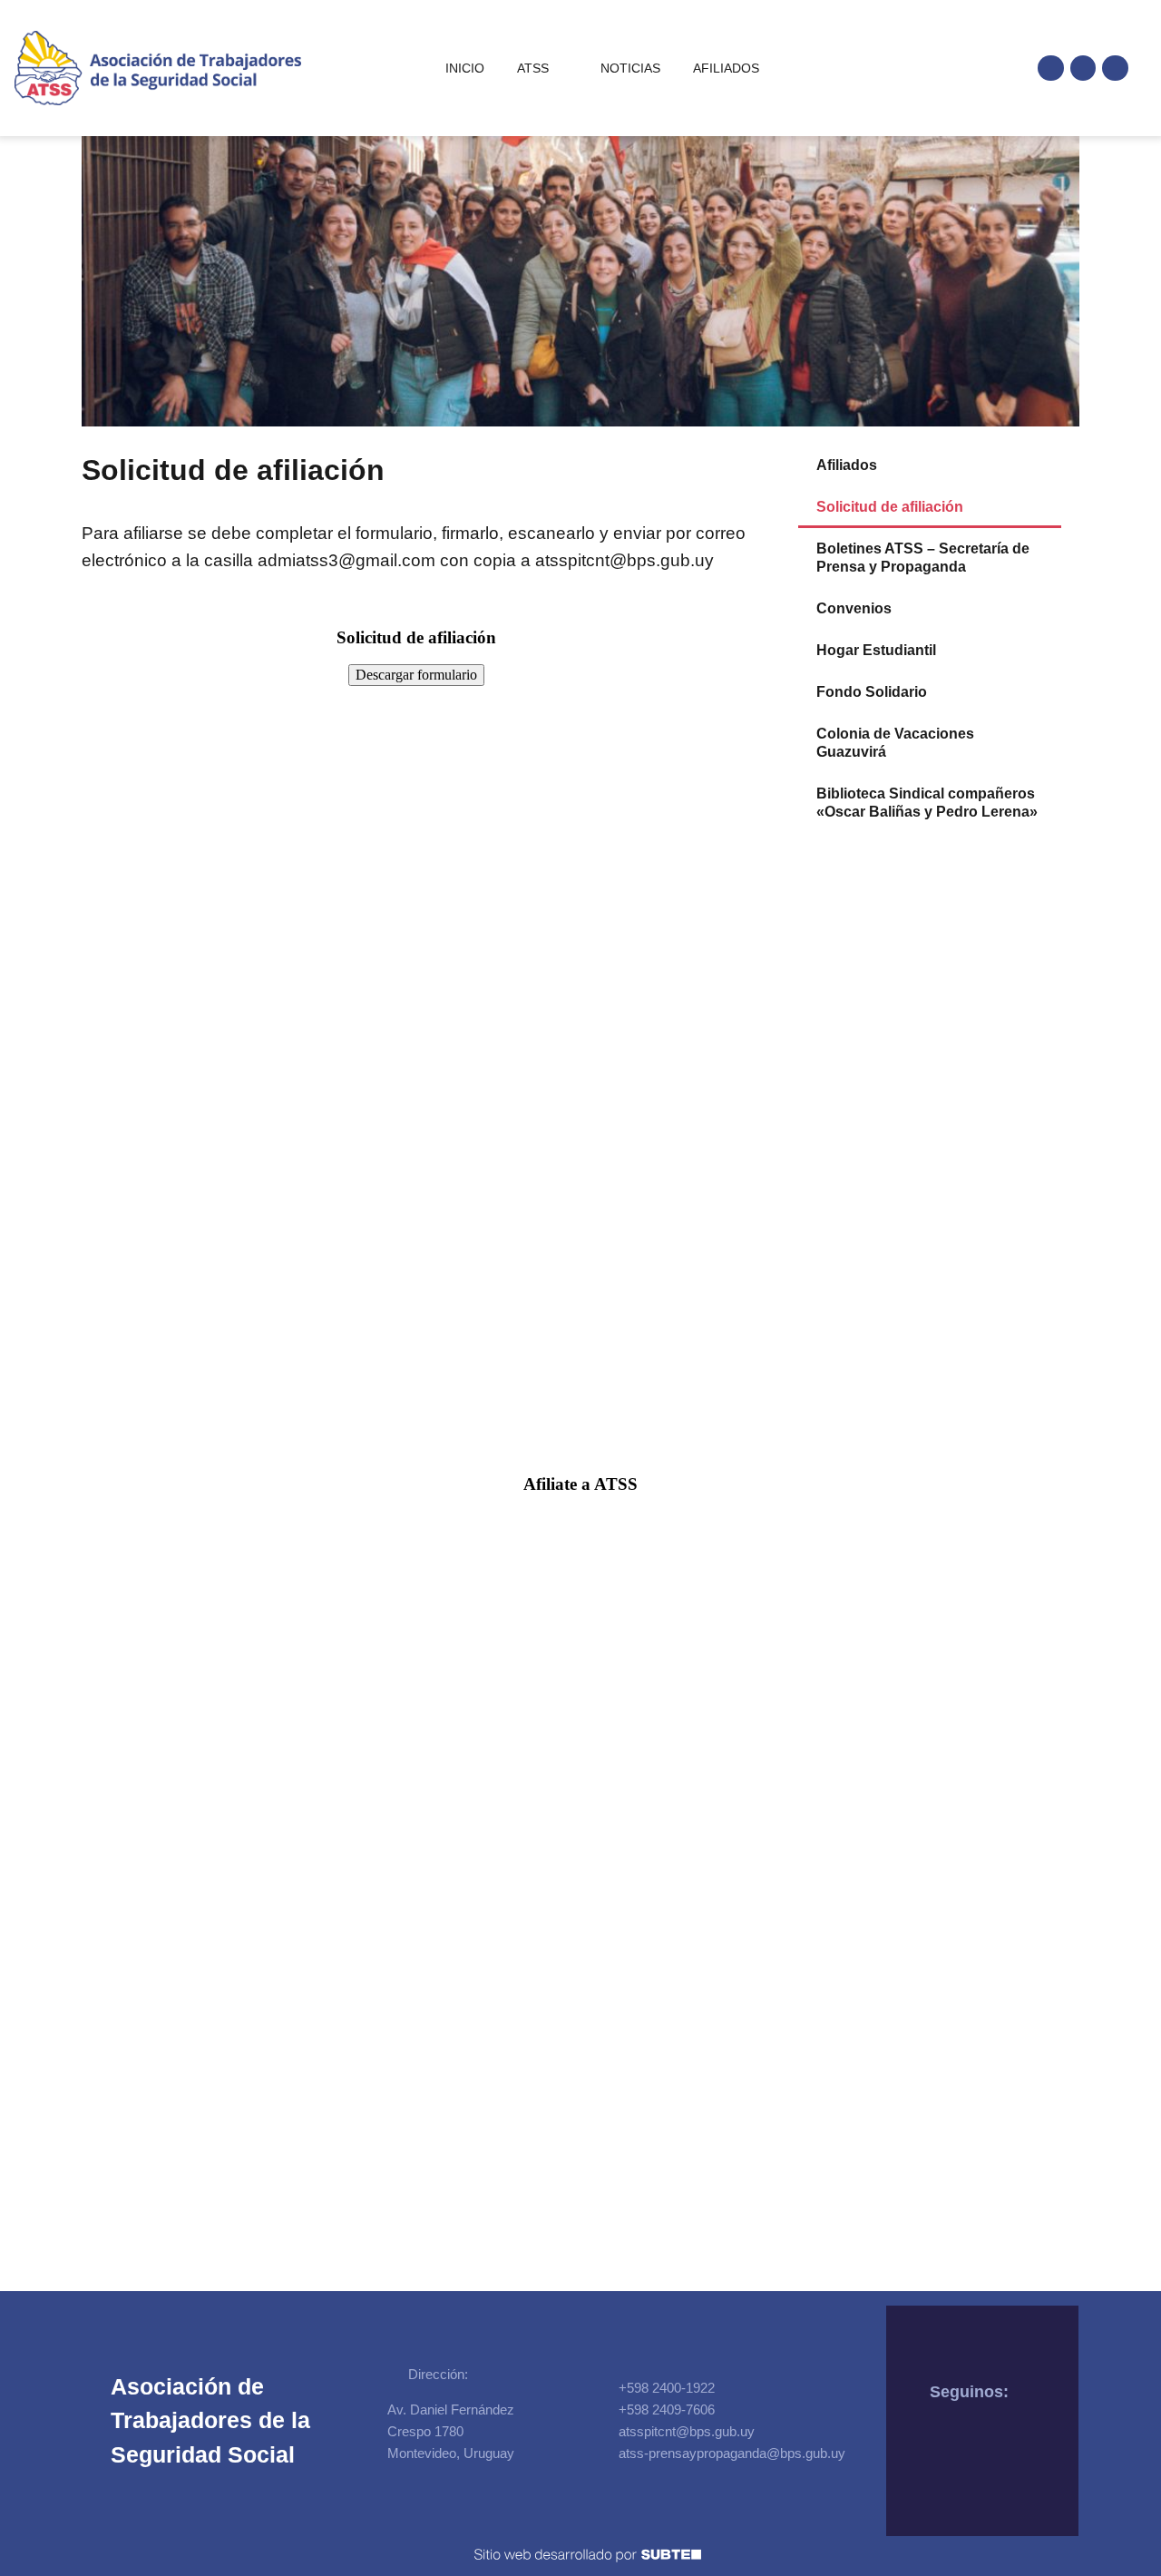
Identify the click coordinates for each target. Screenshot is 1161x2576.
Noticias (630, 68)
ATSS (533, 68)
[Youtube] (1083, 69)
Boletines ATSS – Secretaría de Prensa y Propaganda (923, 558)
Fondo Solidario (872, 692)
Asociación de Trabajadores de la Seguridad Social (210, 2420)
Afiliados (726, 68)
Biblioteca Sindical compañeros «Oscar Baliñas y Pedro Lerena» (927, 803)
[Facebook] (1051, 69)
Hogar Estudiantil (876, 650)
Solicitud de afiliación (890, 507)
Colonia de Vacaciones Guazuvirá (895, 743)
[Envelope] (1115, 69)
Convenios (854, 608)
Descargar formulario (416, 675)
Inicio (465, 68)
